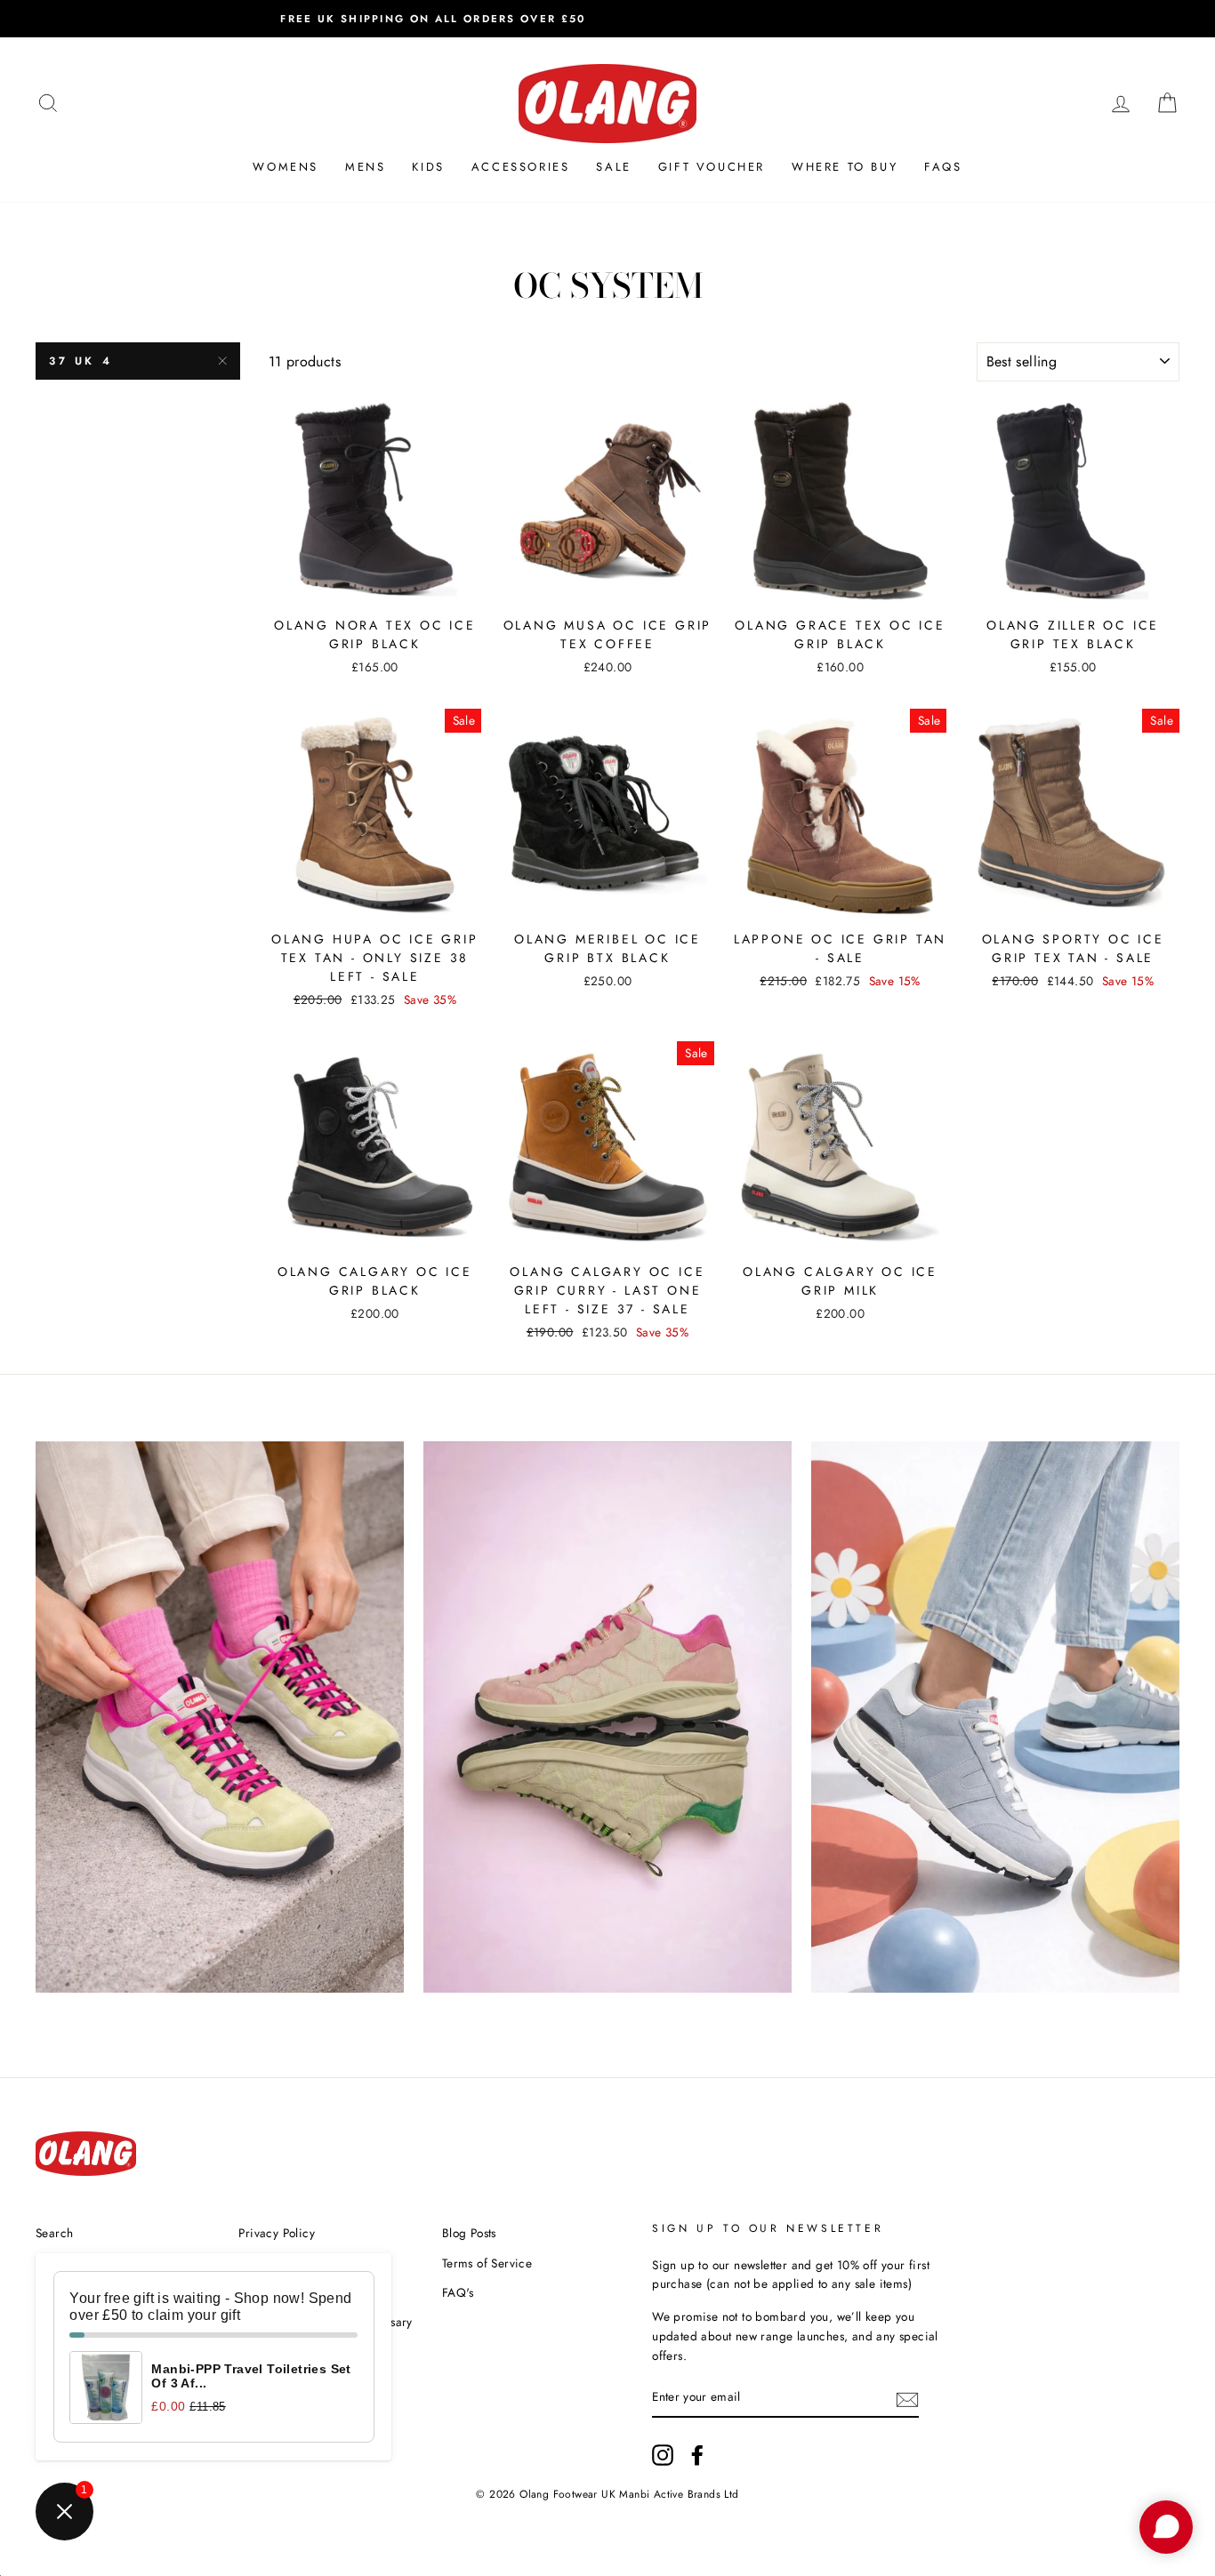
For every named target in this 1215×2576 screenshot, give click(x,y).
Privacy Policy (277, 2233)
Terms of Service (487, 2263)
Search (54, 2233)
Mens (365, 167)
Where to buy (845, 167)
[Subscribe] (907, 2398)
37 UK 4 (80, 361)
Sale (613, 167)
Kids (428, 167)
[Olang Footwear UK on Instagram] (663, 2455)
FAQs (943, 167)
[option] (607, 19)
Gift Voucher (712, 167)
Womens (286, 167)
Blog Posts (469, 2233)
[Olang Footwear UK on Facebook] (697, 2455)
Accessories (521, 167)
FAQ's (458, 2292)
